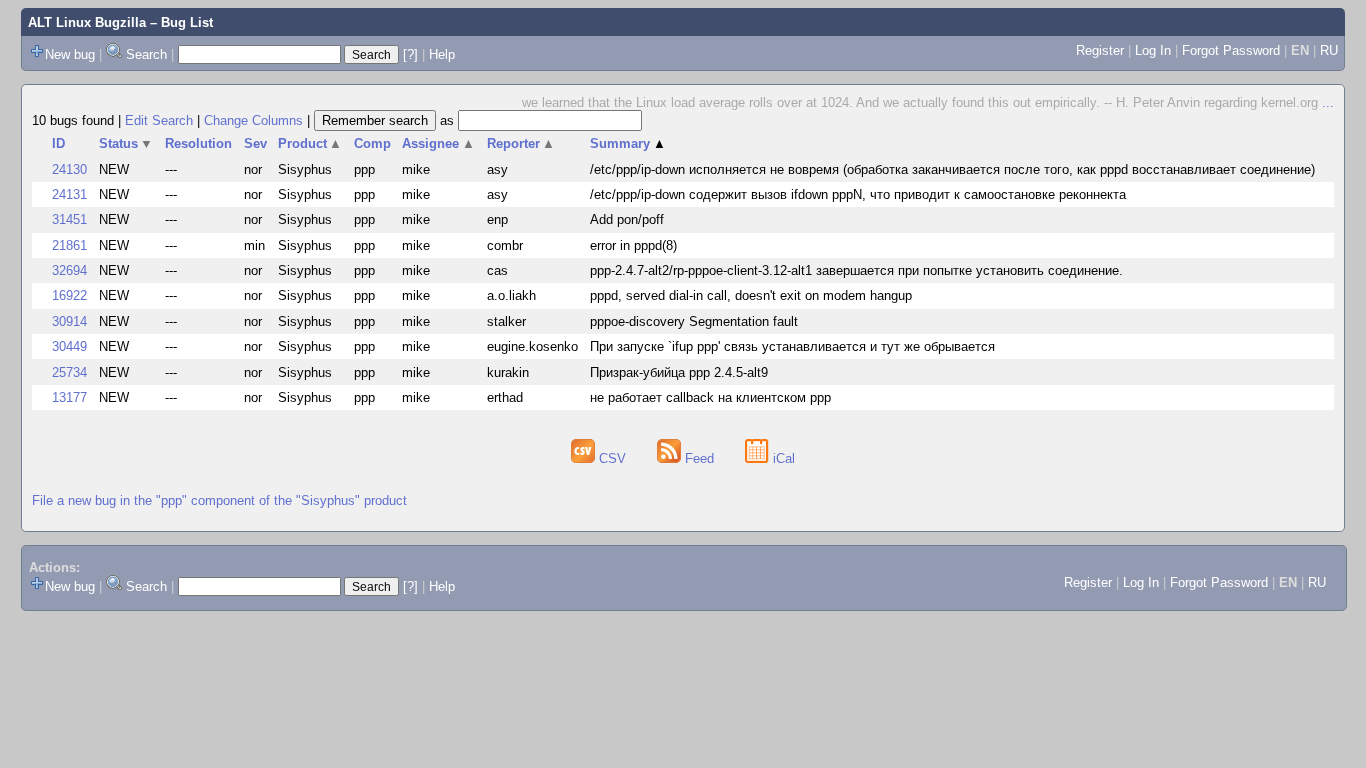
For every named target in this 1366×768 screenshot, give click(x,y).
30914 (69, 321)
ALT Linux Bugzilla (87, 22)
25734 (69, 372)
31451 (69, 219)
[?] (410, 54)
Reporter (521, 143)
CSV (612, 458)
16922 (69, 295)
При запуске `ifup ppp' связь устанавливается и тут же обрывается (792, 346)
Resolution (198, 143)
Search (146, 54)
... (1328, 102)
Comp (372, 143)
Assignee (438, 143)
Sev (255, 143)
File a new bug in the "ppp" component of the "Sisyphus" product (219, 500)
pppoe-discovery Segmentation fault (694, 321)
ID (58, 143)
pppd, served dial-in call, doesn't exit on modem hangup (751, 295)
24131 (69, 194)
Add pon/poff (627, 219)
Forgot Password (1231, 50)
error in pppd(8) (633, 245)
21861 (69, 245)
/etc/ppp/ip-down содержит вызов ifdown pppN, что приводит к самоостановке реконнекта (858, 194)
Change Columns (253, 120)
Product (310, 143)
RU (1329, 50)
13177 (69, 397)
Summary (628, 143)
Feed (699, 458)
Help (442, 54)
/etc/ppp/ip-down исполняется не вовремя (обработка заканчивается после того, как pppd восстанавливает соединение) (952, 169)
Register (1100, 50)
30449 (69, 346)
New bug (70, 54)
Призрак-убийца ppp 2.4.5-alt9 (679, 372)
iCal (782, 458)
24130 (69, 169)
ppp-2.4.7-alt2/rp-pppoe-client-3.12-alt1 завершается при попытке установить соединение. (856, 270)
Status (126, 143)
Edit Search (159, 120)
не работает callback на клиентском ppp (710, 397)
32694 (69, 270)
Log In (1153, 50)
